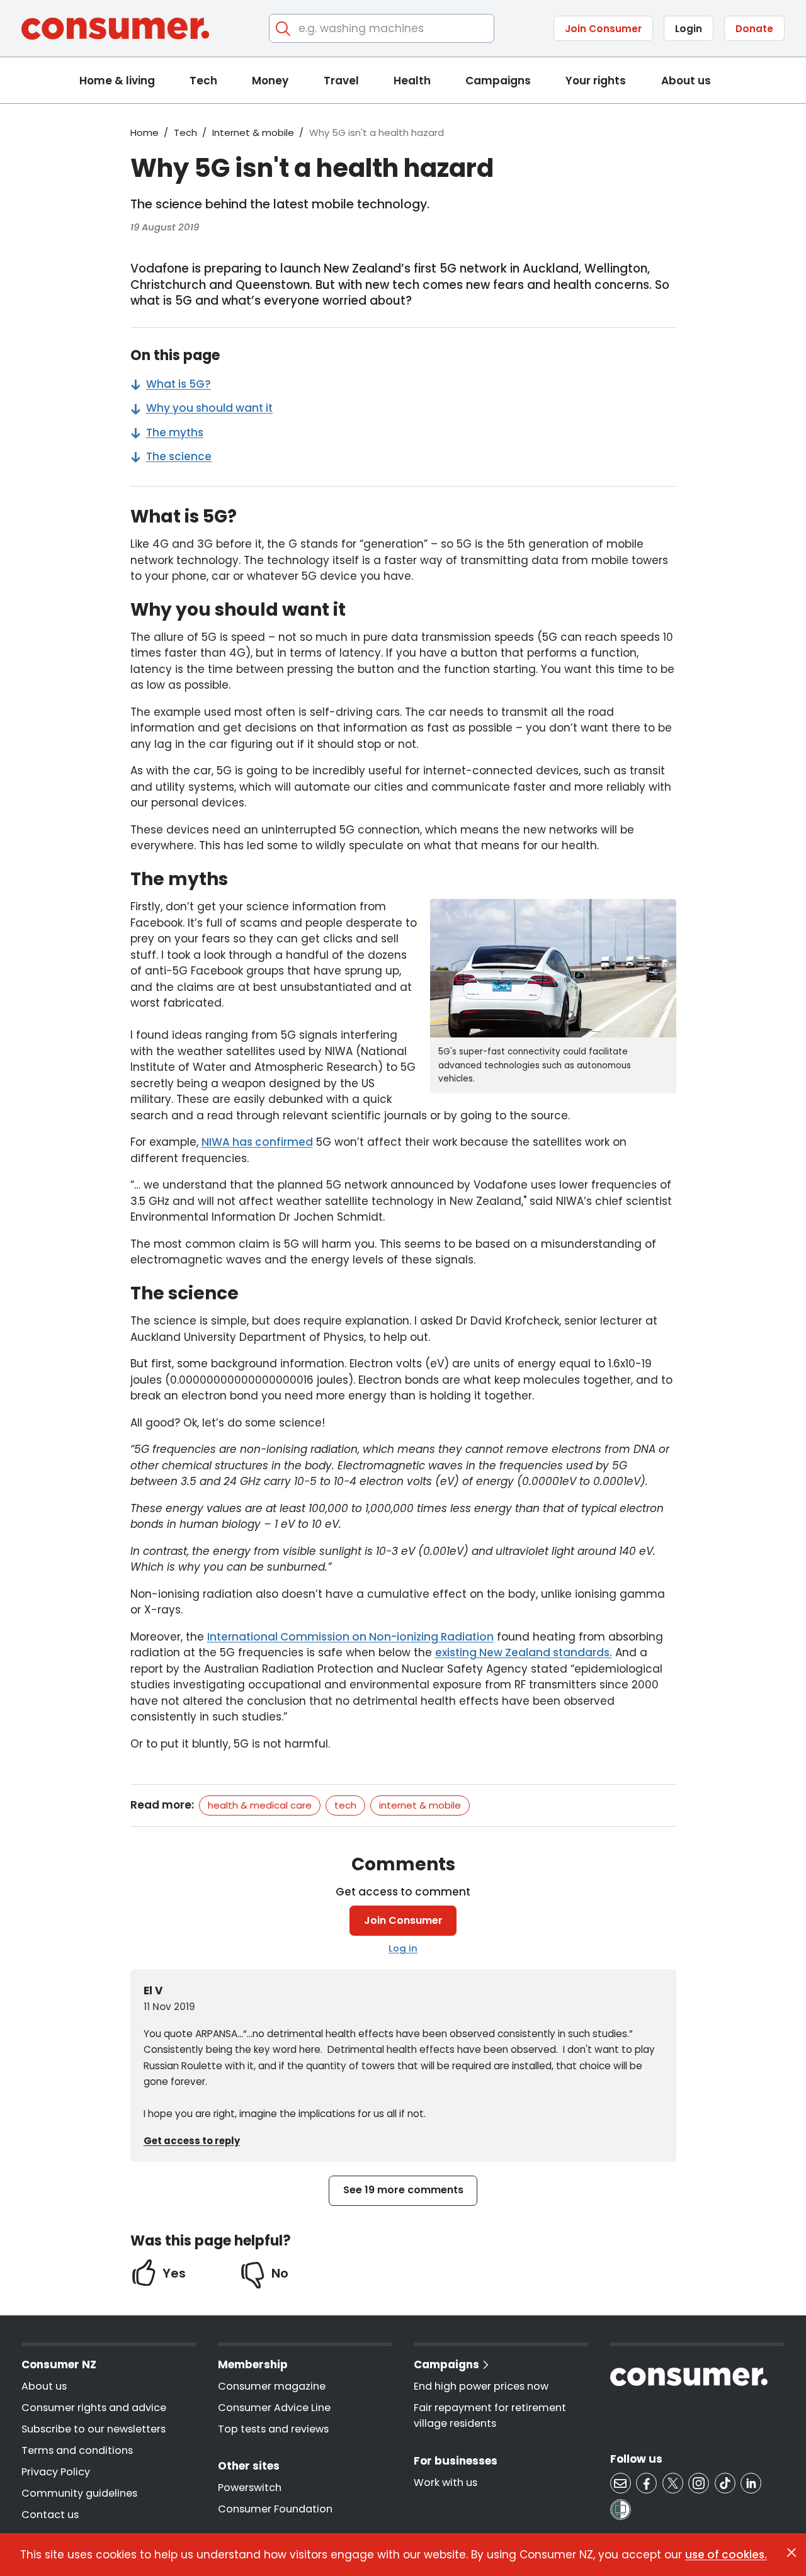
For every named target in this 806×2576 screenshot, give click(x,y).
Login (689, 29)
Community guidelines (79, 2493)
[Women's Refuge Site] (621, 2510)
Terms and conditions (77, 2450)
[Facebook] (646, 2483)
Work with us (446, 2483)
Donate (754, 29)
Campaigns (498, 81)
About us (686, 81)
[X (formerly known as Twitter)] (673, 2483)
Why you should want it (209, 408)
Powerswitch (250, 2488)
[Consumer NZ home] (115, 29)
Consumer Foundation (275, 2509)
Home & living (117, 81)
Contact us (50, 2515)
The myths (175, 432)
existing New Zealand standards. (524, 1652)
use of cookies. (726, 2554)
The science (179, 456)
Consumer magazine (272, 2386)
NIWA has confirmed (257, 1142)
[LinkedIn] (751, 2483)
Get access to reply (192, 2141)
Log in (403, 1948)
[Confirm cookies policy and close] (792, 2553)
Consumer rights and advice (94, 2408)
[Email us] (621, 2483)
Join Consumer (603, 29)
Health (412, 81)
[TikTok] (725, 2483)
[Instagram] (699, 2483)
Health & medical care (260, 1805)
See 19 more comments (403, 2190)
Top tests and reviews (273, 2429)
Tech (203, 81)
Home (145, 133)
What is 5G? (179, 384)
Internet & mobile (253, 133)
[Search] (284, 29)
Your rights (596, 81)
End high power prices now (481, 2386)
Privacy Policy (56, 2472)
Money (270, 81)
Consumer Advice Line (274, 2408)
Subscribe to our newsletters (94, 2429)
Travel (341, 81)
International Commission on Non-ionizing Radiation (350, 1637)
